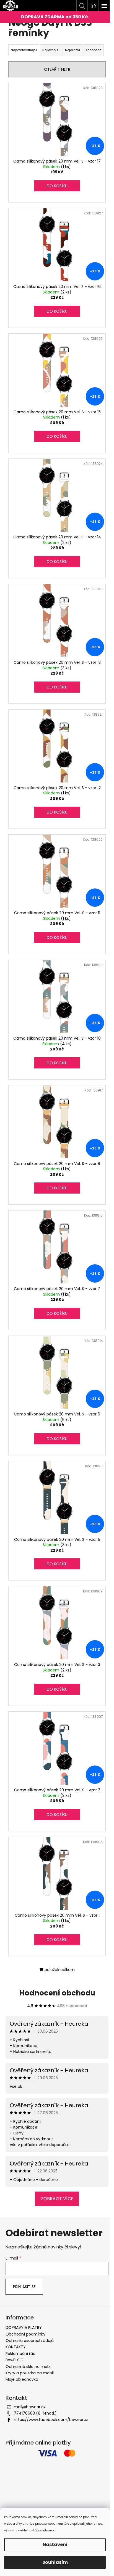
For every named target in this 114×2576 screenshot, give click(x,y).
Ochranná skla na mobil (28, 2367)
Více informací (46, 2530)
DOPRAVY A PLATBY (24, 2327)
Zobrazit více (57, 2199)
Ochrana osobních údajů (30, 2341)
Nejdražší (72, 50)
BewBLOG (15, 2360)
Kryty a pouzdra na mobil (30, 2373)
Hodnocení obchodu (57, 1993)
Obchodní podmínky (25, 2334)
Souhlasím (55, 2562)
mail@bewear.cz (30, 2407)
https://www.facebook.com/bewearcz (51, 2420)
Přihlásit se (24, 2287)
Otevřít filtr (57, 69)
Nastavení (55, 2545)
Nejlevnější (51, 50)
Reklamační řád (20, 2354)
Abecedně (93, 50)
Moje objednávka (22, 2379)
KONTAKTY (16, 2347)
